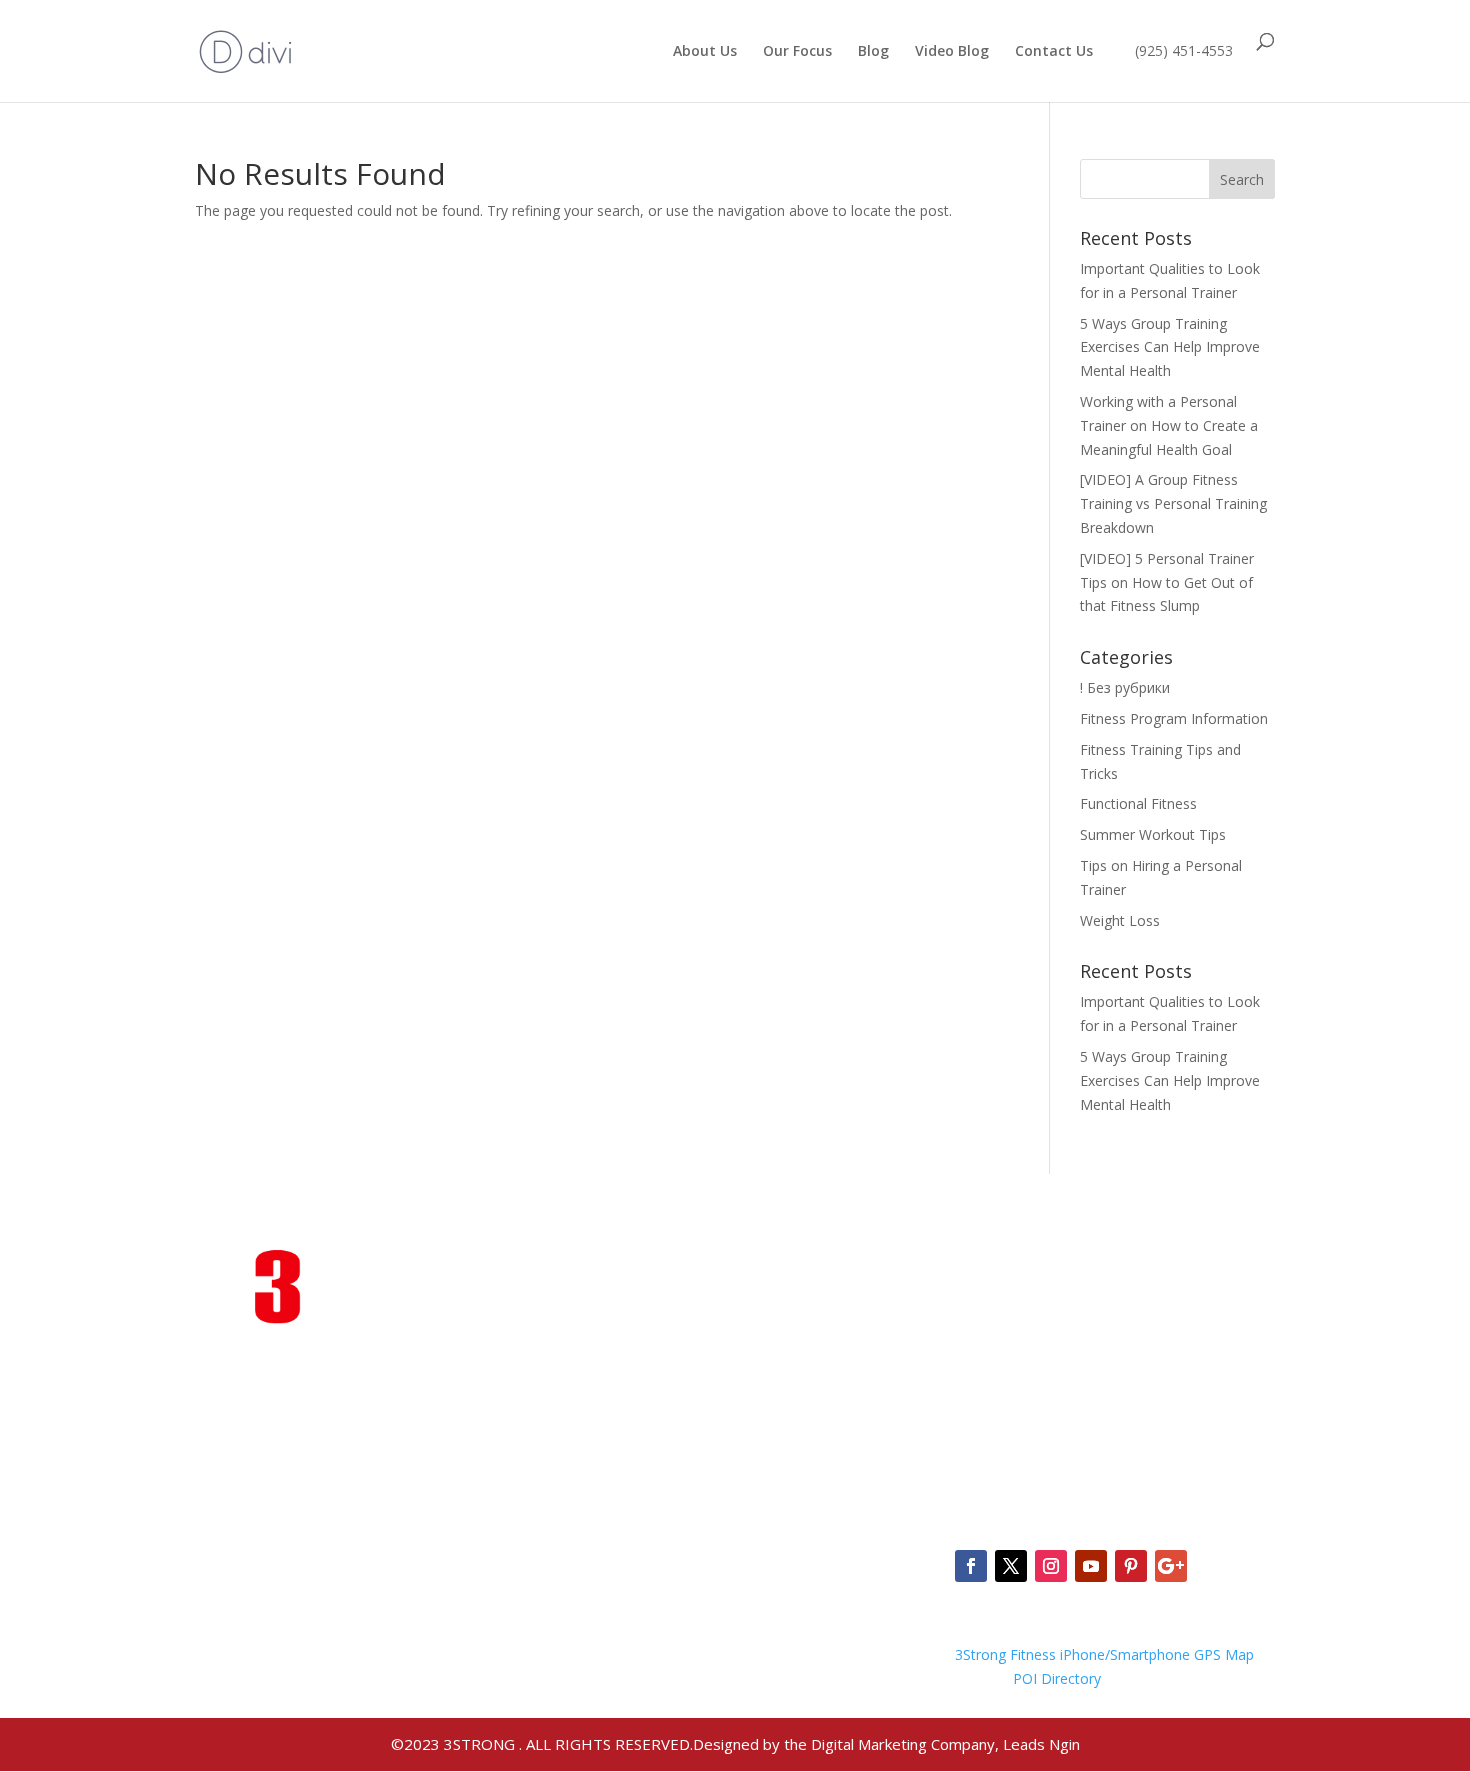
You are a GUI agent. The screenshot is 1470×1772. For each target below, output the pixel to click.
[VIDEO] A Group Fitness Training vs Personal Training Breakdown (1173, 503)
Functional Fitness (1138, 803)
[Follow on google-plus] (1171, 1566)
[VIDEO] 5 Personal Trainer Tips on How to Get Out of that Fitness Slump (1167, 582)
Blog (873, 52)
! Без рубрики (1125, 687)
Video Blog (952, 52)
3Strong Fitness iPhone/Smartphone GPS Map (1104, 1654)
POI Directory (1057, 1678)
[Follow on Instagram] (1051, 1566)
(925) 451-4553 (1184, 50)
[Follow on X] (1011, 1566)
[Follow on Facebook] (971, 1566)
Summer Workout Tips (1153, 834)
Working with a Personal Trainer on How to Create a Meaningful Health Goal (1169, 425)
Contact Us (1054, 52)
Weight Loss (1120, 920)
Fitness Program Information (1174, 718)
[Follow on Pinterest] (1131, 1566)
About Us (705, 52)
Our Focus (797, 52)
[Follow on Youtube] (1091, 1566)
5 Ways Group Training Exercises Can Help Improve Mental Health (1170, 347)
